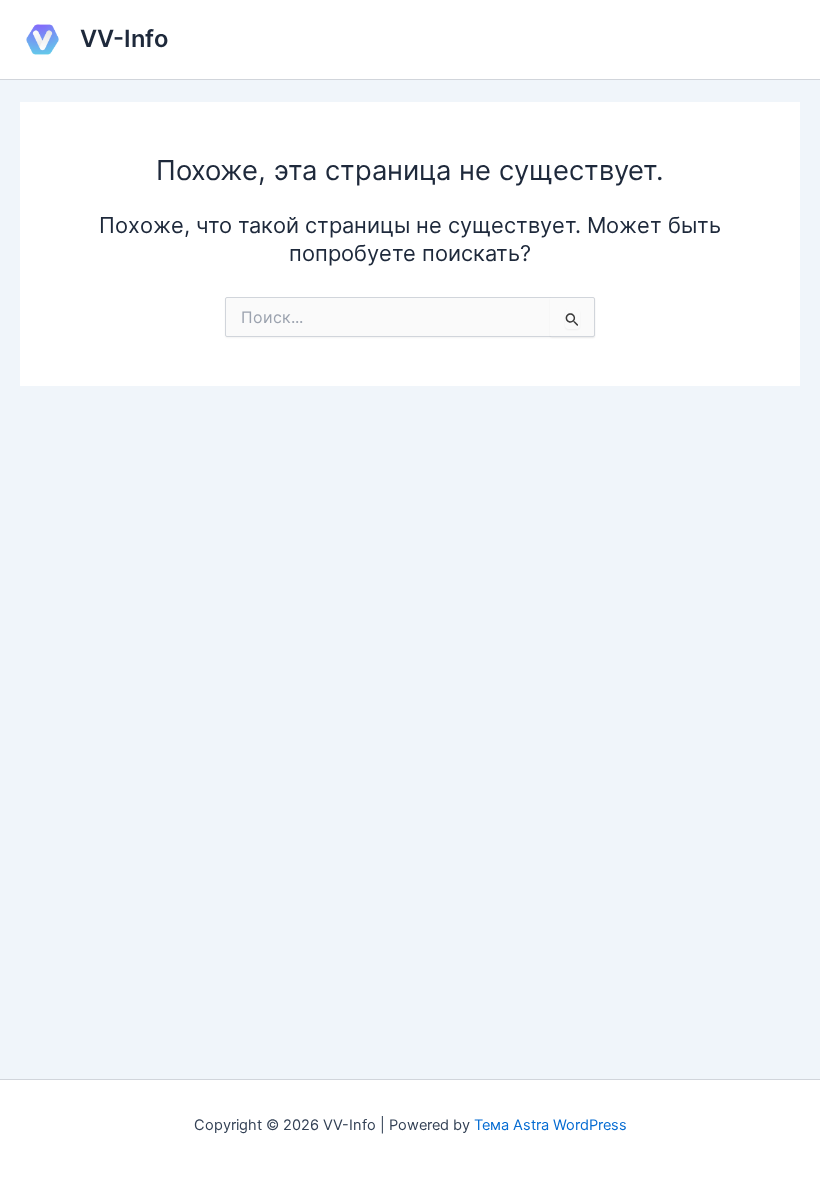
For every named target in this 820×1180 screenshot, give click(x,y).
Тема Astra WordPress (550, 1125)
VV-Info (124, 38)
